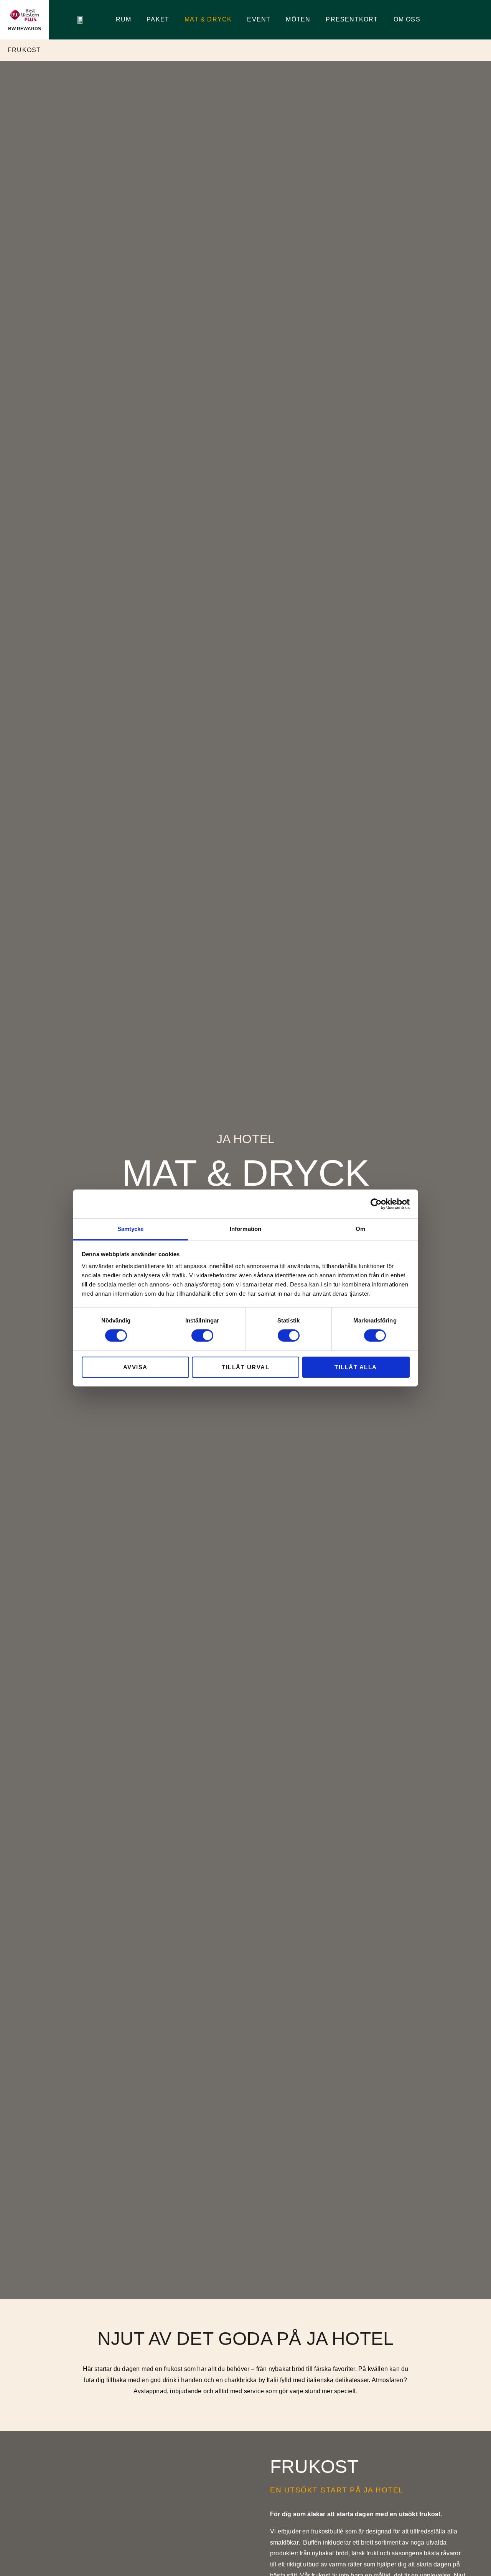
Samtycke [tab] (131, 1229)
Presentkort (352, 19)
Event (259, 19)
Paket (158, 19)
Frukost (24, 50)
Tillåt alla (356, 1367)
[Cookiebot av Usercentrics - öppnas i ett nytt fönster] (376, 1204)
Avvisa (135, 1367)
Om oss (407, 19)
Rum (124, 19)
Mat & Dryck (208, 19)
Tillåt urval (245, 1367)
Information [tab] (245, 1229)
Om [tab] (360, 1229)
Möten (298, 19)
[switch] (202, 1336)
